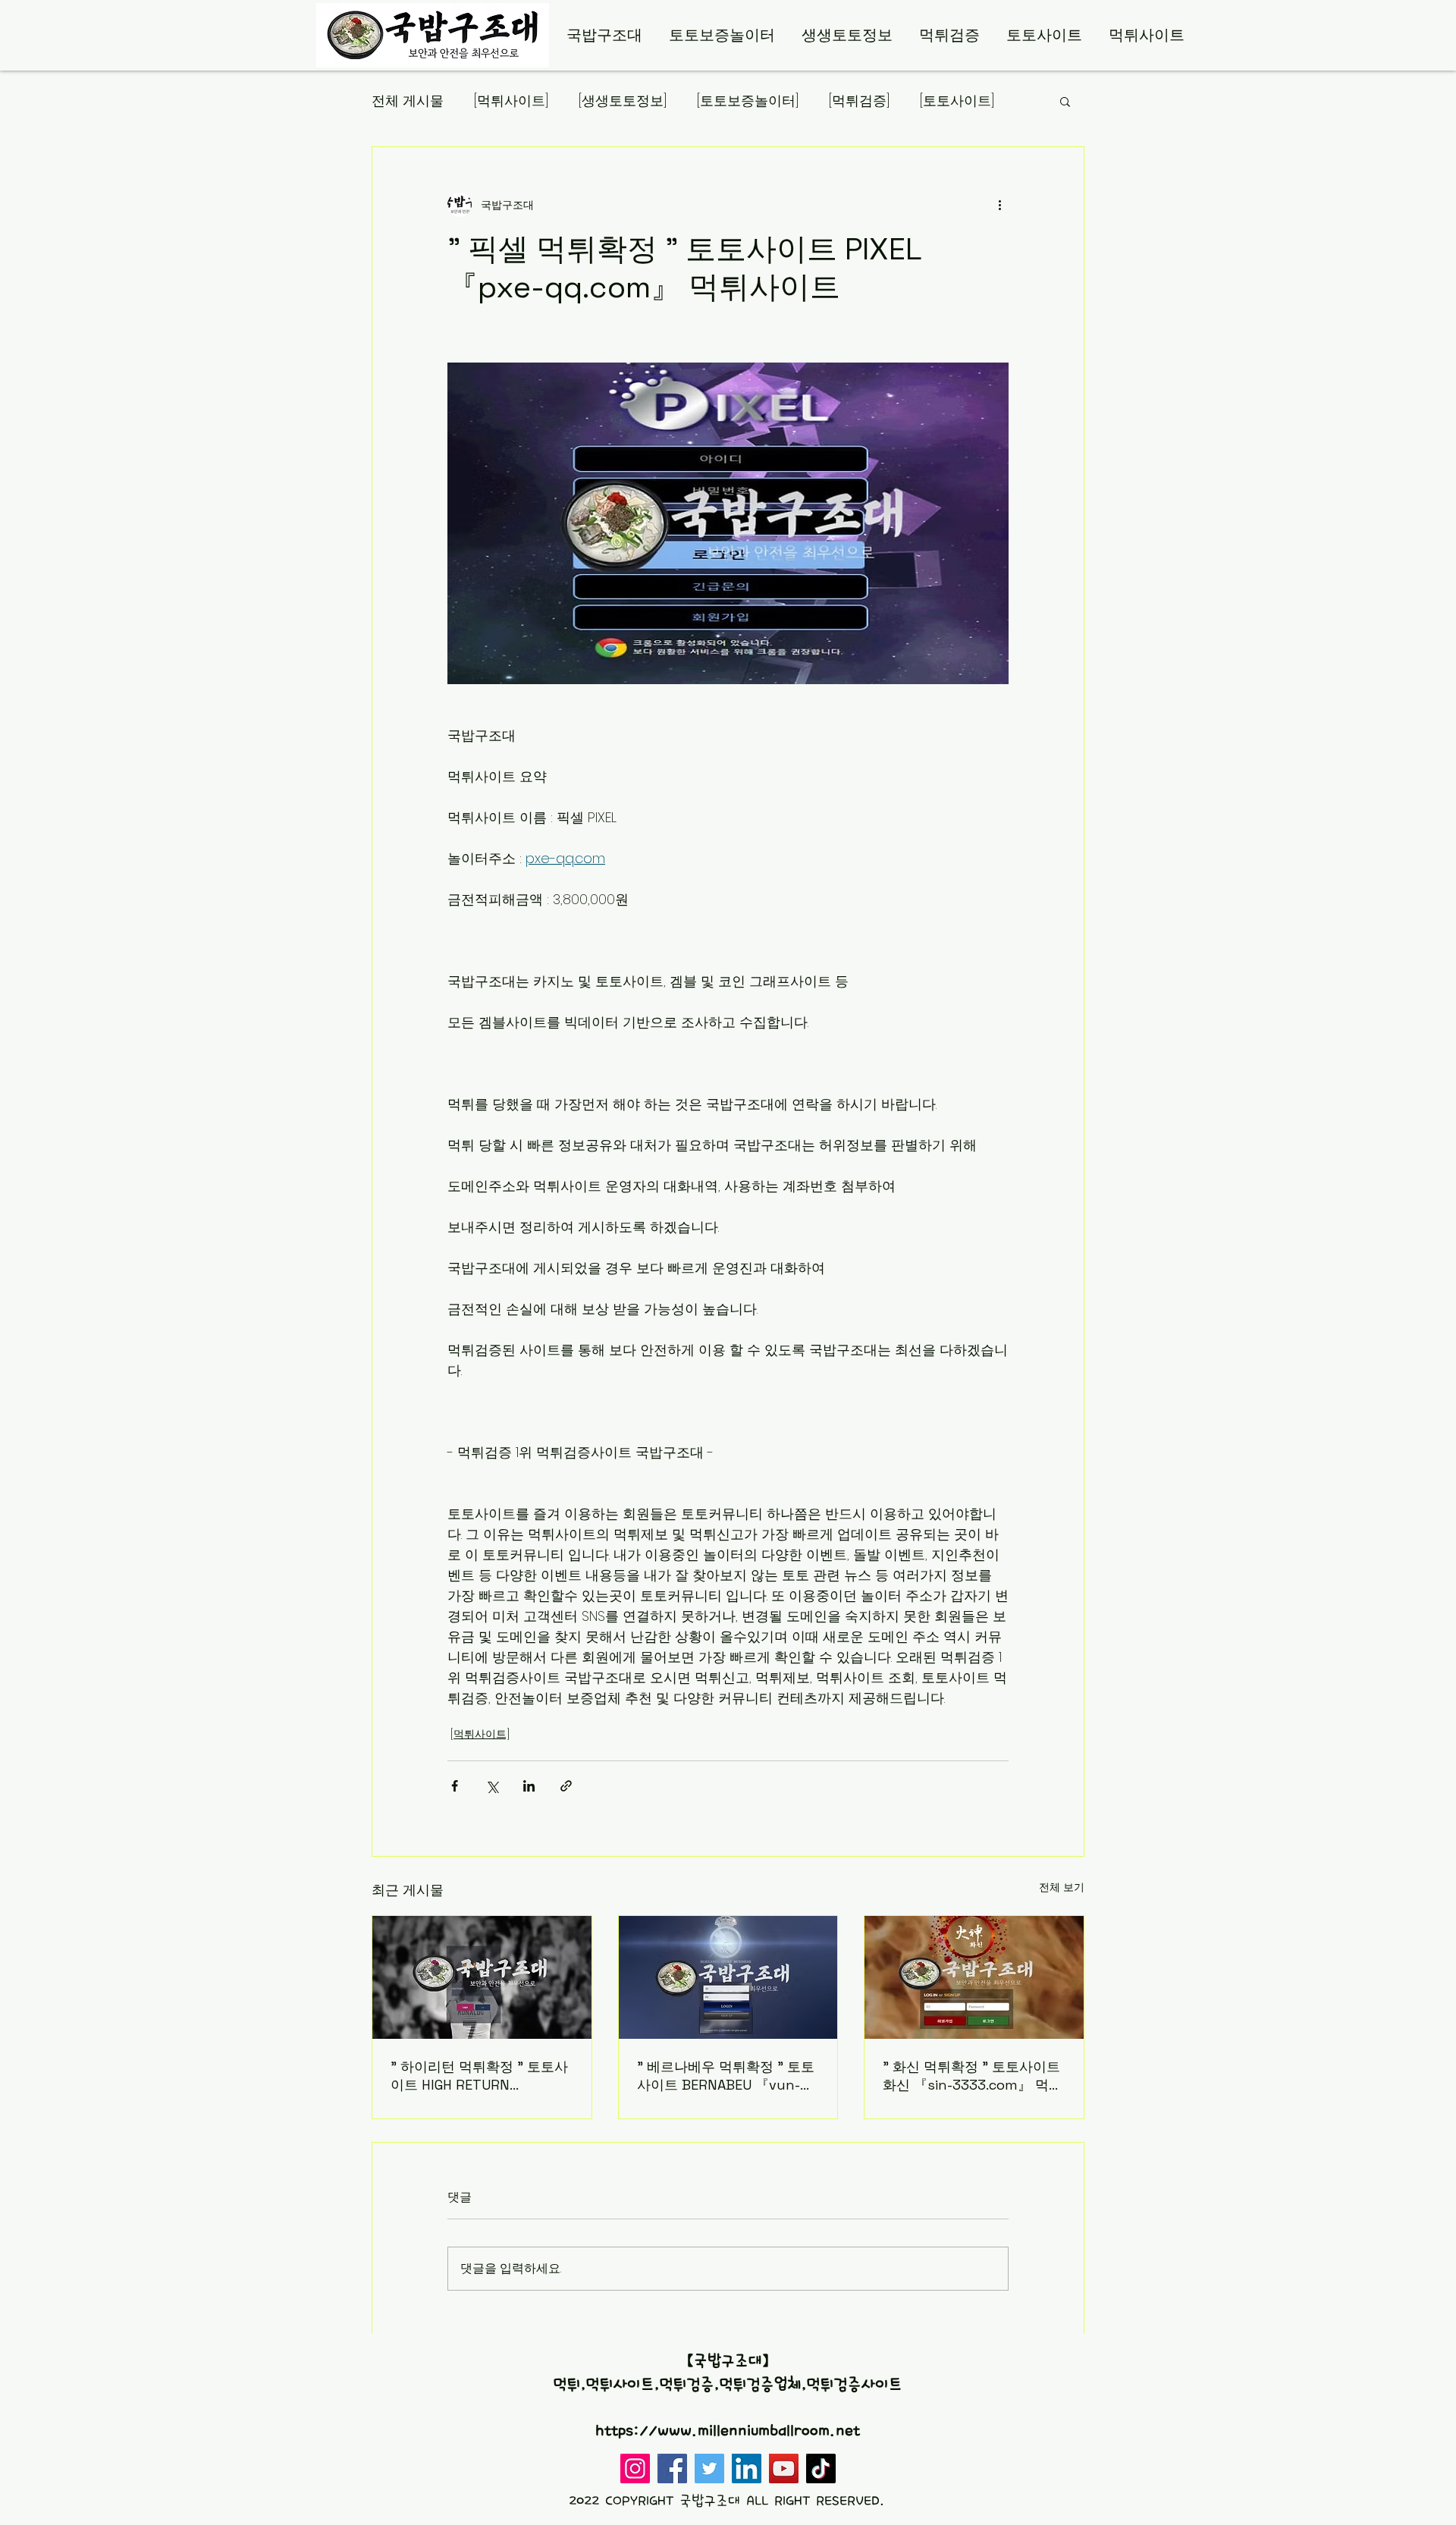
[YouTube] (784, 2468)
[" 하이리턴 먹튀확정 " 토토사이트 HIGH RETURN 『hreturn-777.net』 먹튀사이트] (482, 1977)
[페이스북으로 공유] (455, 1786)
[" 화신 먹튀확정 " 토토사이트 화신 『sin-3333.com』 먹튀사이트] (974, 1977)
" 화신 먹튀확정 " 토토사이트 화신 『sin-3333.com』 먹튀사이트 (973, 2076)
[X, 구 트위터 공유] (492, 1786)
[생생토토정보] (623, 100)
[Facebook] (672, 2468)
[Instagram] (635, 2468)
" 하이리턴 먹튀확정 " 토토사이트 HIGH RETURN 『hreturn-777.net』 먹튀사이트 (479, 2076)
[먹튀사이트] (511, 100)
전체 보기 (1062, 1887)
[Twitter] (709, 2468)
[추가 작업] (999, 205)
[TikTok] (821, 2468)
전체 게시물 (408, 100)
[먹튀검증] (859, 100)
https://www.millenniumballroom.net (728, 2431)
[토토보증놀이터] (748, 100)
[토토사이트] (957, 100)
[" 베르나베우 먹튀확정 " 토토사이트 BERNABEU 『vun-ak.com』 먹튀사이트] (728, 1977)
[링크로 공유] (566, 1786)
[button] (1065, 101)
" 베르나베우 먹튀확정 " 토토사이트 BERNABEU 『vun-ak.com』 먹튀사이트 (726, 2076)
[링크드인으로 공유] (529, 1786)
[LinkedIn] (747, 2468)
